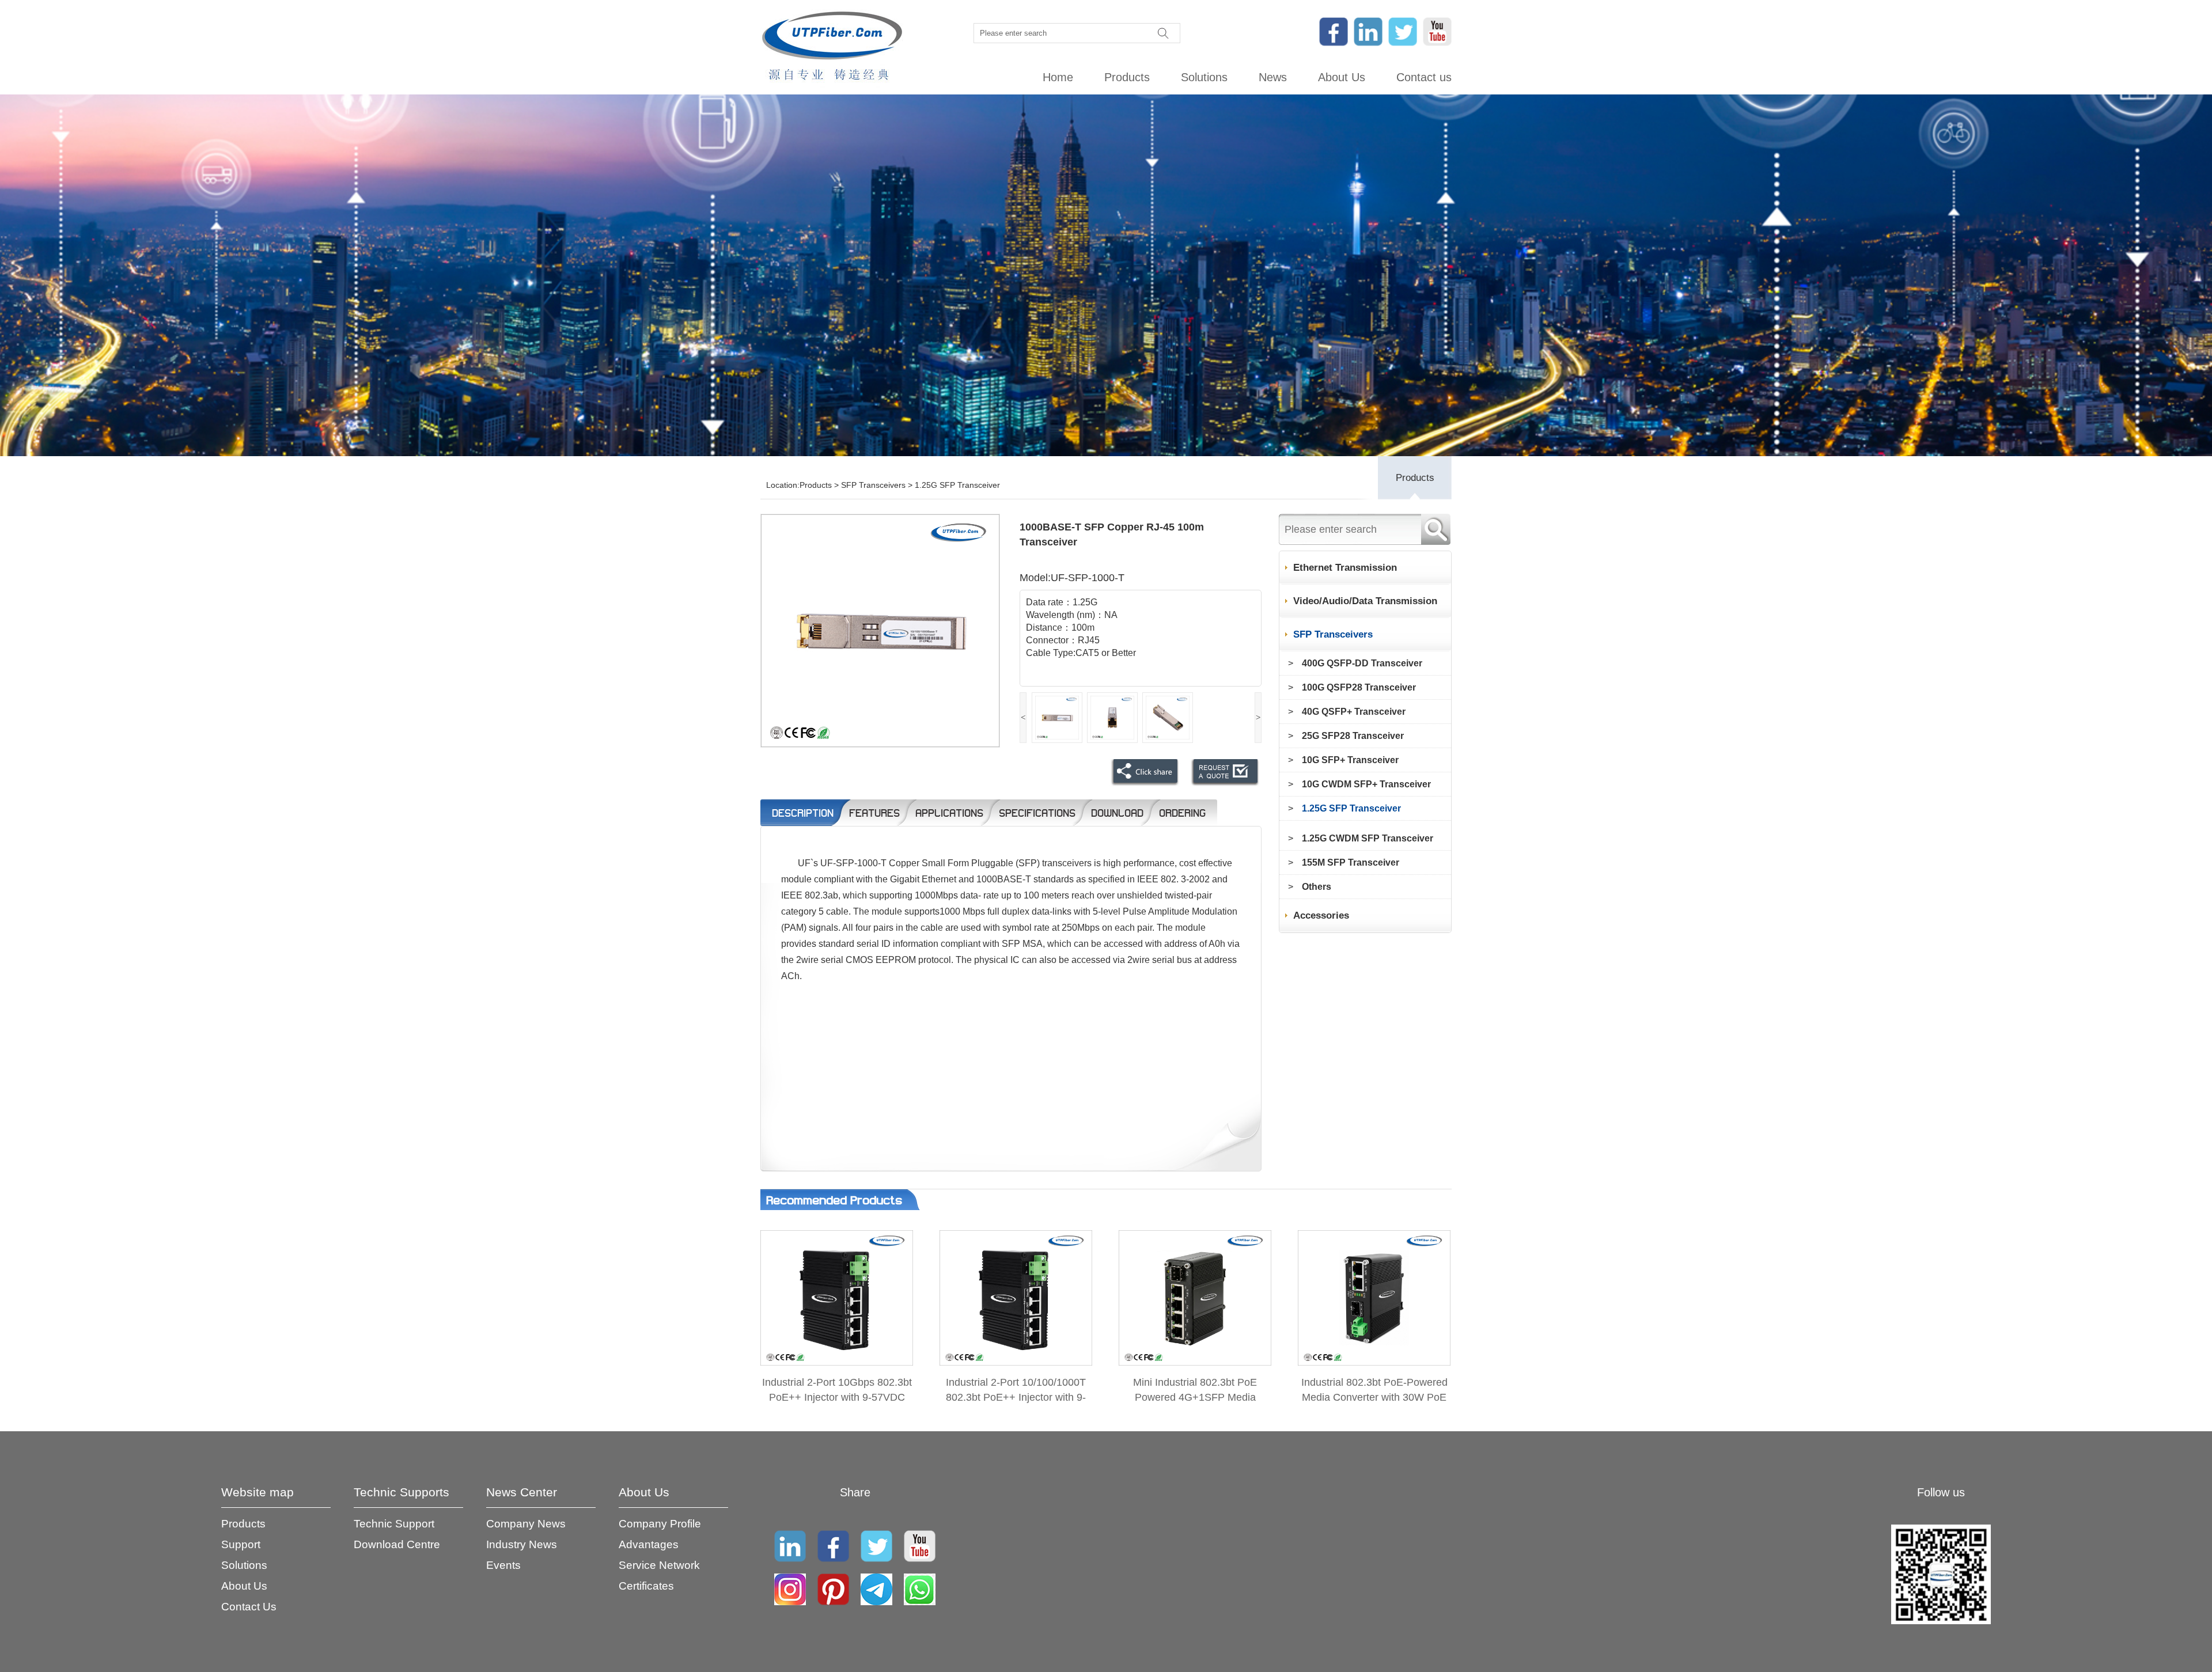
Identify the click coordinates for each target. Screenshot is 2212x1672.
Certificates (646, 1586)
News (1273, 77)
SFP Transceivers (873, 485)
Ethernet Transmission (1345, 568)
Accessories (1321, 915)
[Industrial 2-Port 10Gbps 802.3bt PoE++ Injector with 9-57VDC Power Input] (837, 1362)
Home (1058, 77)
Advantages (649, 1544)
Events (503, 1565)
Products (1127, 77)
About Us (1342, 77)
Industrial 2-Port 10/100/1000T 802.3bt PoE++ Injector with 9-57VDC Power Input (1016, 1397)
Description (803, 813)
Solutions (1204, 77)
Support (241, 1544)
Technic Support (394, 1524)
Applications (949, 813)
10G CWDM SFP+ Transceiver (1366, 784)
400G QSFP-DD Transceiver (1362, 663)
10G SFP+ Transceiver (1350, 760)
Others (1317, 887)
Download (1117, 813)
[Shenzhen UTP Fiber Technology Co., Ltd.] (832, 47)
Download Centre (397, 1544)
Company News (526, 1524)
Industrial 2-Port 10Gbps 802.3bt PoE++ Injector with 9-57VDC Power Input (837, 1397)
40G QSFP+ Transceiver (1354, 712)
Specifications (1037, 813)
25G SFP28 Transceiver (1353, 736)
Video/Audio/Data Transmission (1365, 601)
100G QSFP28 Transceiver (1359, 687)
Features (874, 813)
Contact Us (249, 1607)
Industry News (522, 1544)
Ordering (1182, 813)
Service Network (659, 1565)
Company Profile (660, 1524)
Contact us (1424, 77)
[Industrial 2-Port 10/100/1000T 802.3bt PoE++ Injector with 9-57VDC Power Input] (1016, 1362)
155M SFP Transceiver (1351, 862)
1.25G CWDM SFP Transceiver (1368, 838)
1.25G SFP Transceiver (957, 485)
